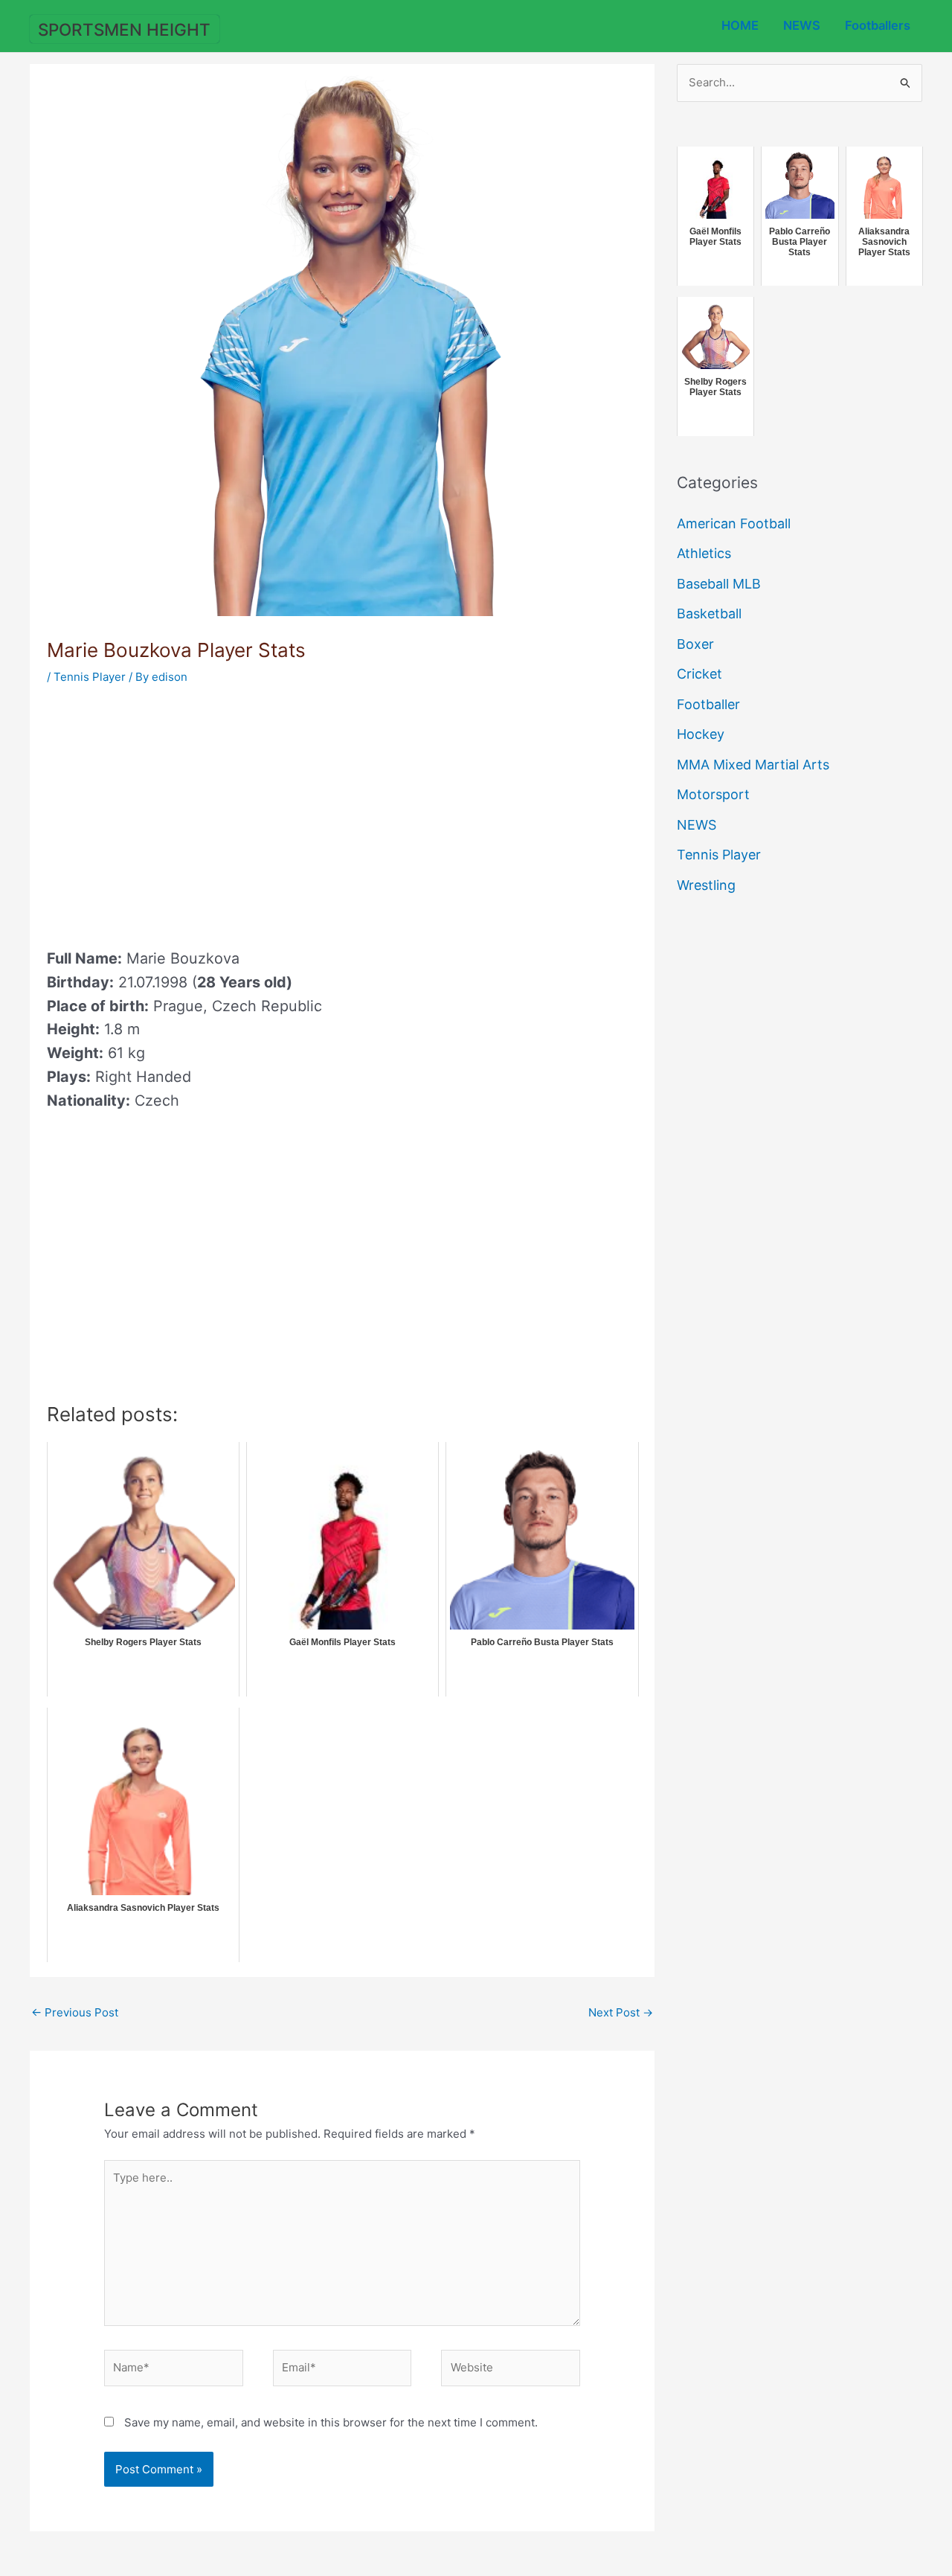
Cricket (699, 674)
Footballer (708, 704)
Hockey (701, 734)
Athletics (704, 553)
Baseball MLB (719, 584)
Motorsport (713, 794)
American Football (734, 523)
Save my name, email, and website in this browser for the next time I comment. (331, 2422)
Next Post (621, 2012)
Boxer (695, 644)
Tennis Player (90, 677)
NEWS (802, 25)
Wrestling (706, 885)
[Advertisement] (172, 812)
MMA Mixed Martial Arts (753, 765)
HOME (740, 25)
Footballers (878, 25)
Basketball (709, 613)
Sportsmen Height (124, 29)
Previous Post (75, 2012)
